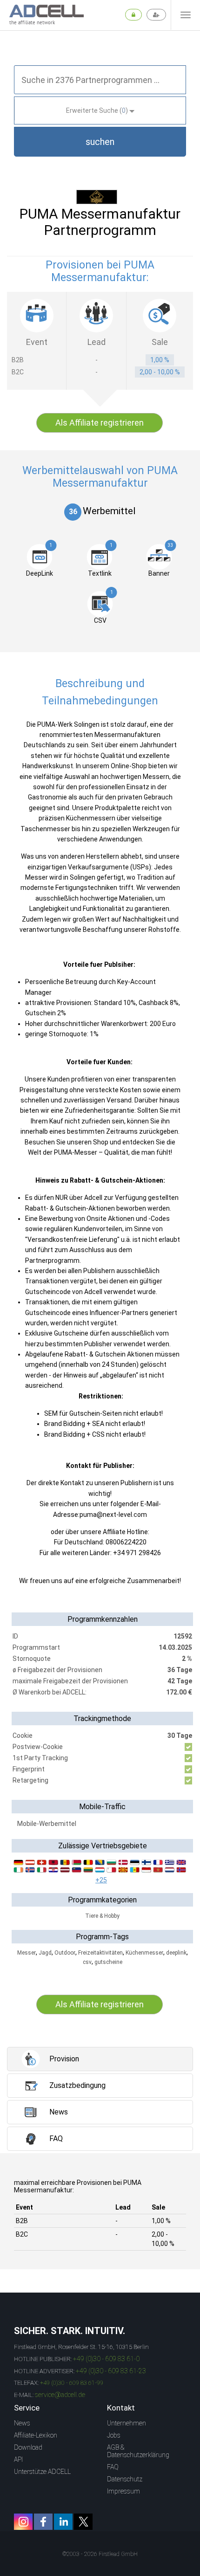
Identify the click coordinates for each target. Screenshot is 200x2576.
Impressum (123, 2491)
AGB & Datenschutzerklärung (138, 2451)
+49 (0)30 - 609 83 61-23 (111, 2371)
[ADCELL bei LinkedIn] (63, 2522)
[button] (100, 142)
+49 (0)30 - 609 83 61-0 (106, 2359)
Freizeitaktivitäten (100, 1953)
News (22, 2423)
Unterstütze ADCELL (42, 2472)
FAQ (113, 2467)
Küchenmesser (144, 1953)
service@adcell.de (60, 2395)
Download (28, 2447)
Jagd (45, 1953)
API (18, 2459)
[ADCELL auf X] (83, 2522)
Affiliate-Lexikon (36, 2435)
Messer (27, 1953)
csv (87, 1962)
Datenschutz (125, 2479)
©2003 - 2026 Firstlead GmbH (100, 2554)
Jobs (114, 2435)
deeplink (176, 1953)
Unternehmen (127, 2423)
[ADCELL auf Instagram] (23, 2522)
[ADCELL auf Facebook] (43, 2522)
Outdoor (65, 1953)
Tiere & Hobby (102, 1916)
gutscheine (108, 1962)
